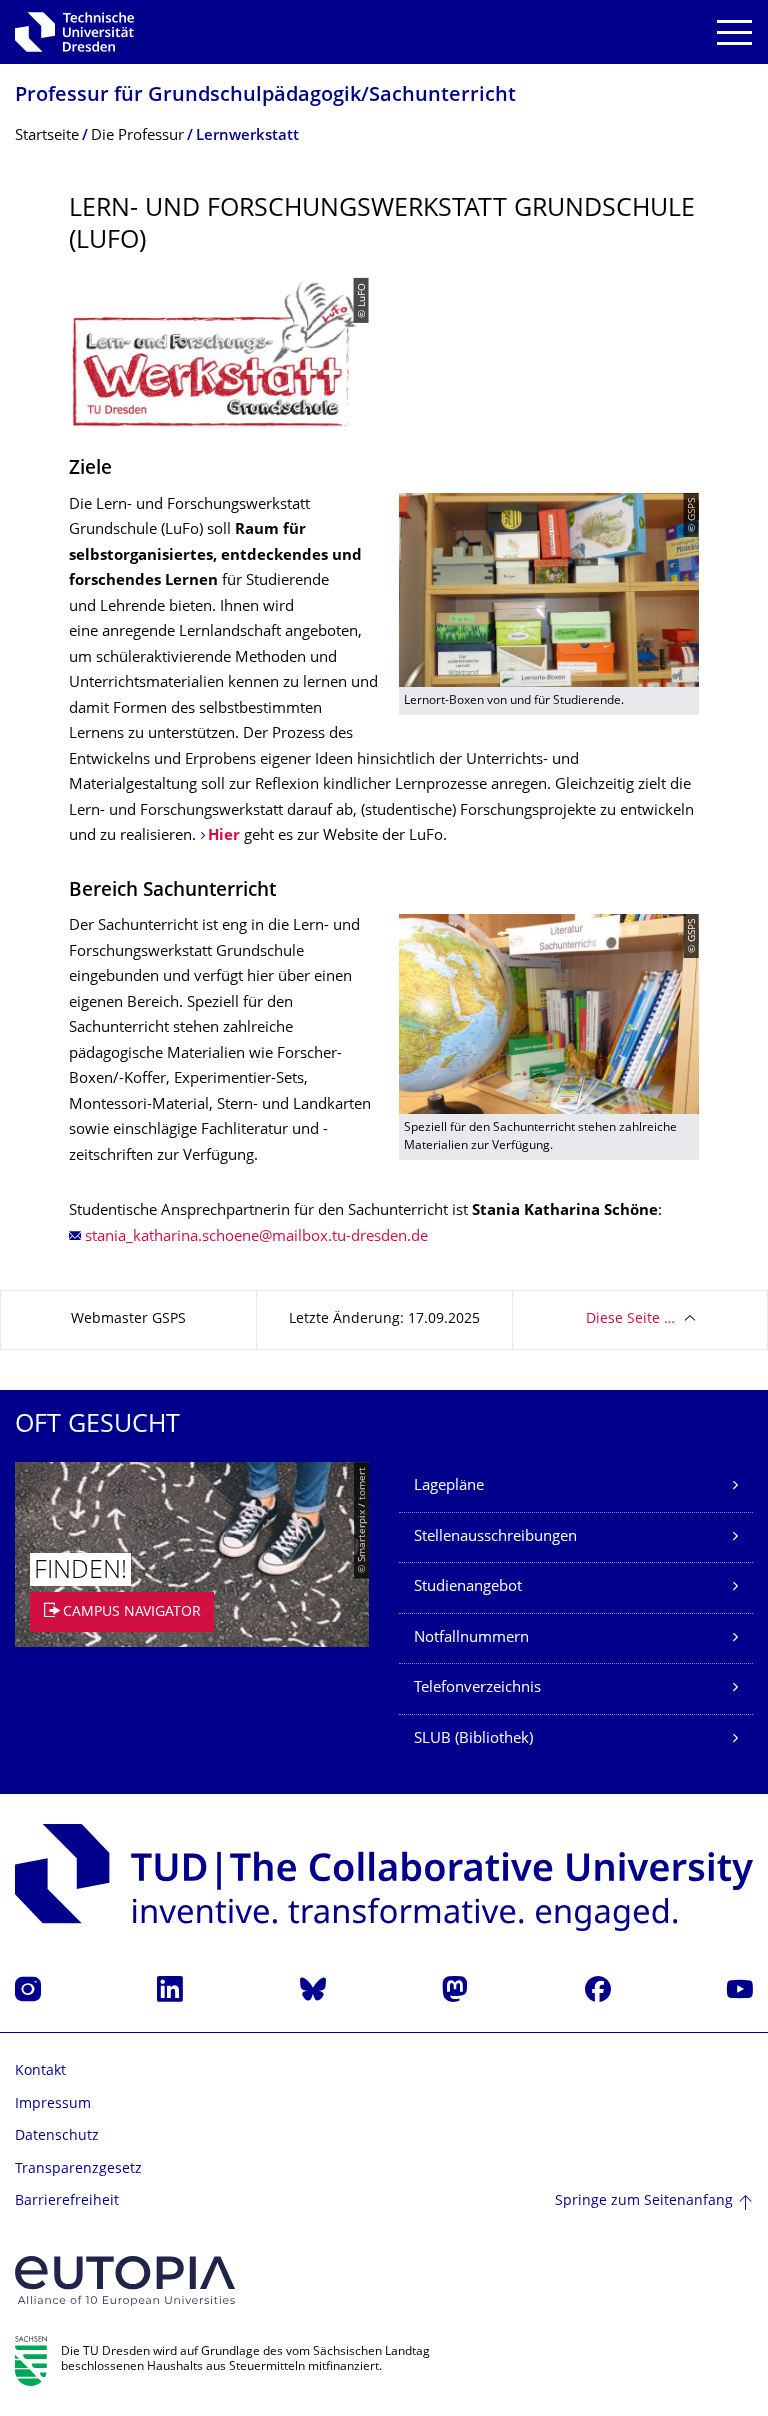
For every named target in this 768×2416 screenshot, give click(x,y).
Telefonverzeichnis (477, 1688)
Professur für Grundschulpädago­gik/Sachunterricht (265, 96)
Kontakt (40, 2071)
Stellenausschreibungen (495, 1537)
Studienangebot (468, 1587)
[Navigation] (734, 32)
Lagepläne (449, 1486)
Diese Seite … (630, 1319)
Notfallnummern (471, 1638)
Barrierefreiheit (67, 2201)
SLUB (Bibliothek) (473, 1739)
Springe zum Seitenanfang (644, 2201)
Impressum (53, 2104)
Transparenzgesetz (78, 2169)
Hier (224, 836)
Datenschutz (57, 2136)
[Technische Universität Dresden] (74, 32)
